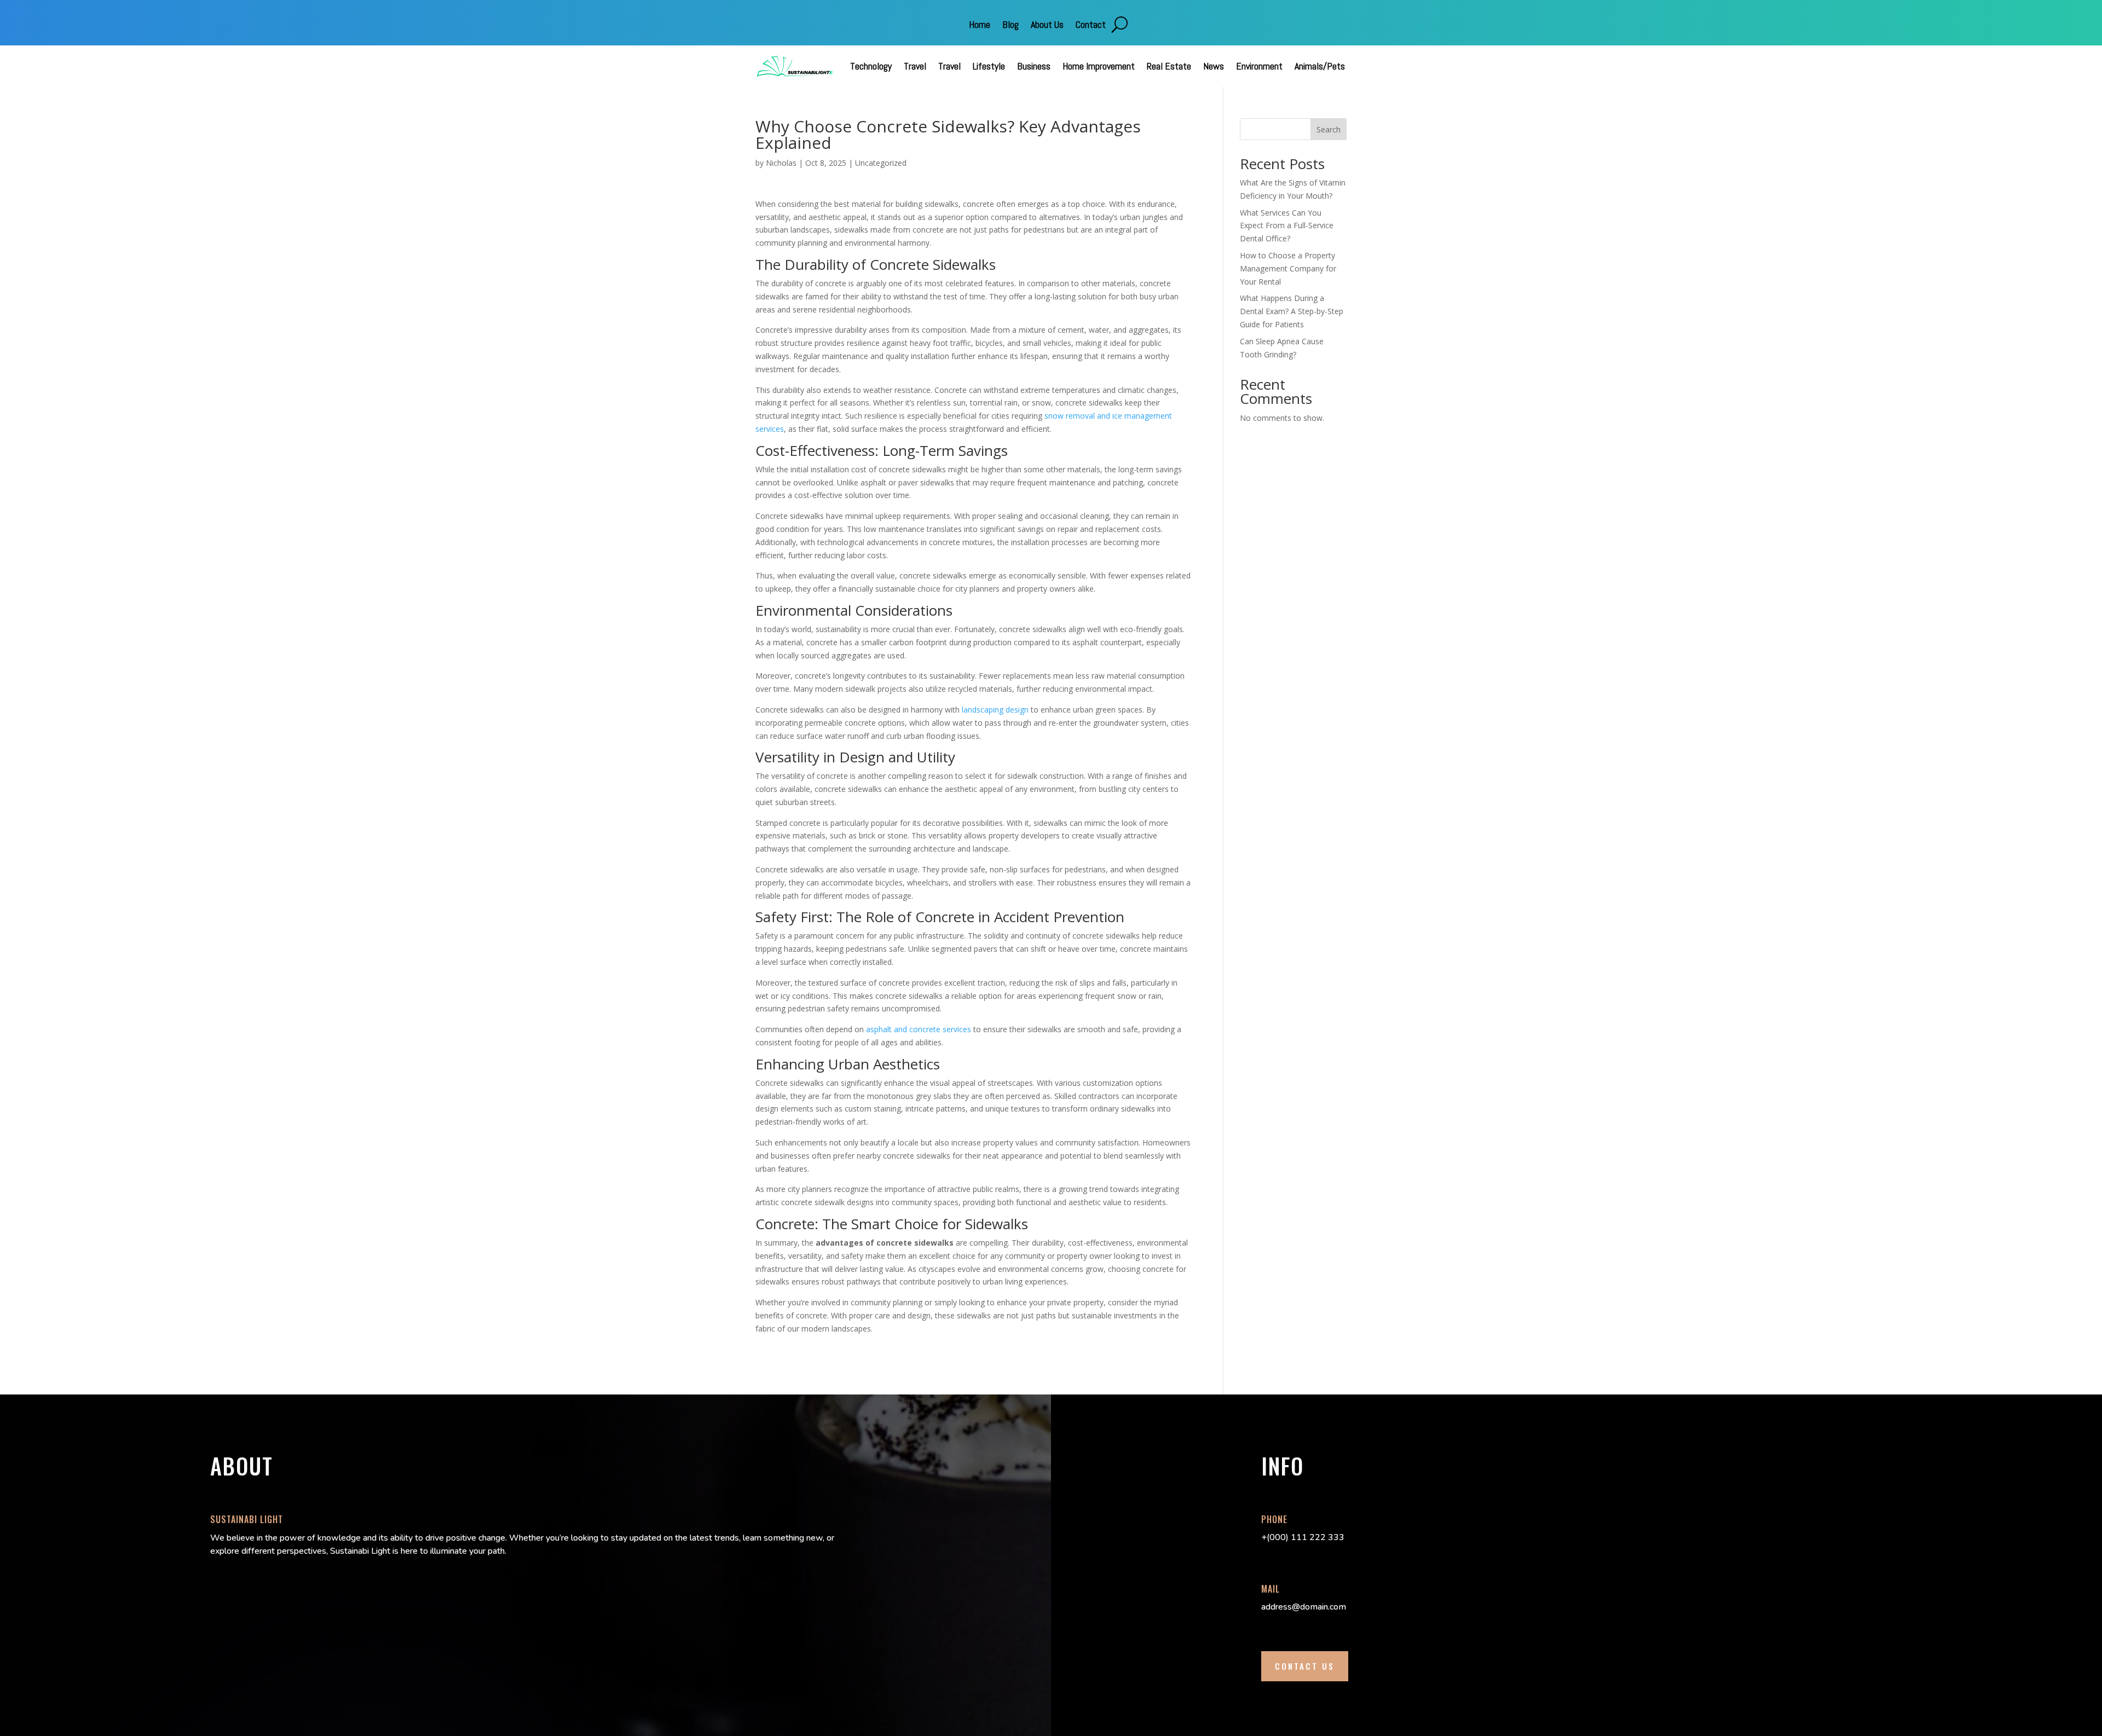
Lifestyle (989, 66)
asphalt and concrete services (919, 1029)
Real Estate (1169, 66)
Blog (1010, 26)
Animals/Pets (1320, 66)
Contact (1091, 26)
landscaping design (995, 710)
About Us (1047, 26)
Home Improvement (1099, 66)
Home (980, 26)
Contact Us (1305, 1666)
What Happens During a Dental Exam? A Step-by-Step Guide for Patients (1292, 311)
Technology (871, 66)
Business (1034, 66)
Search (1329, 129)
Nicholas (781, 163)
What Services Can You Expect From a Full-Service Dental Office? (1287, 226)
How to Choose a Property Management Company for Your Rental (1288, 268)
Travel (915, 66)
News (1214, 66)
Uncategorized (881, 163)
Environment (1259, 66)
